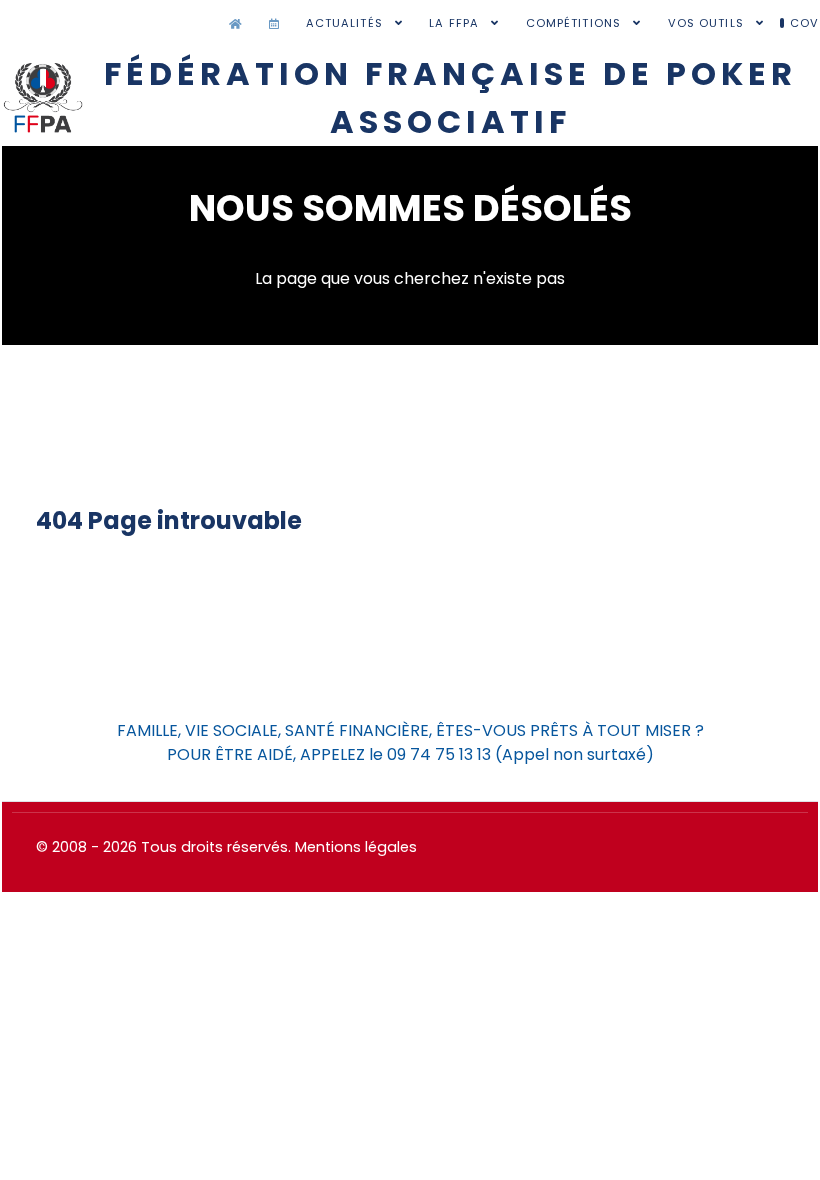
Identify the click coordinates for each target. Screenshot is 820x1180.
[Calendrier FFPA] (278, 24)
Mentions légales (356, 847)
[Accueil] (240, 24)
